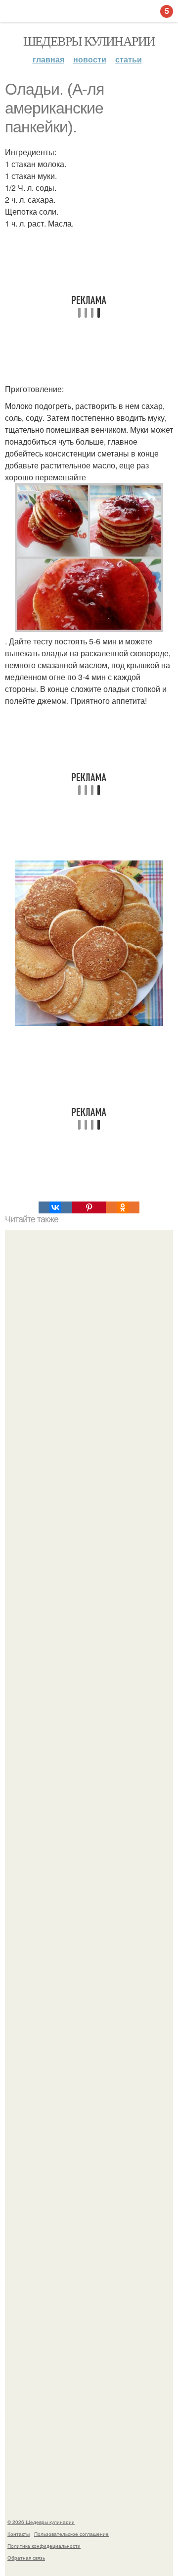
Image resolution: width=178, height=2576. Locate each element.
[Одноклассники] (123, 1207)
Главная (48, 59)
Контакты (19, 2534)
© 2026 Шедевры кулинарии (41, 2522)
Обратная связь (26, 2558)
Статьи (129, 59)
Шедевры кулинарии (89, 41)
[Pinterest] (89, 1207)
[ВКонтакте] (55, 1207)
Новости (90, 59)
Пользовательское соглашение (71, 2534)
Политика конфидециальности (44, 2546)
